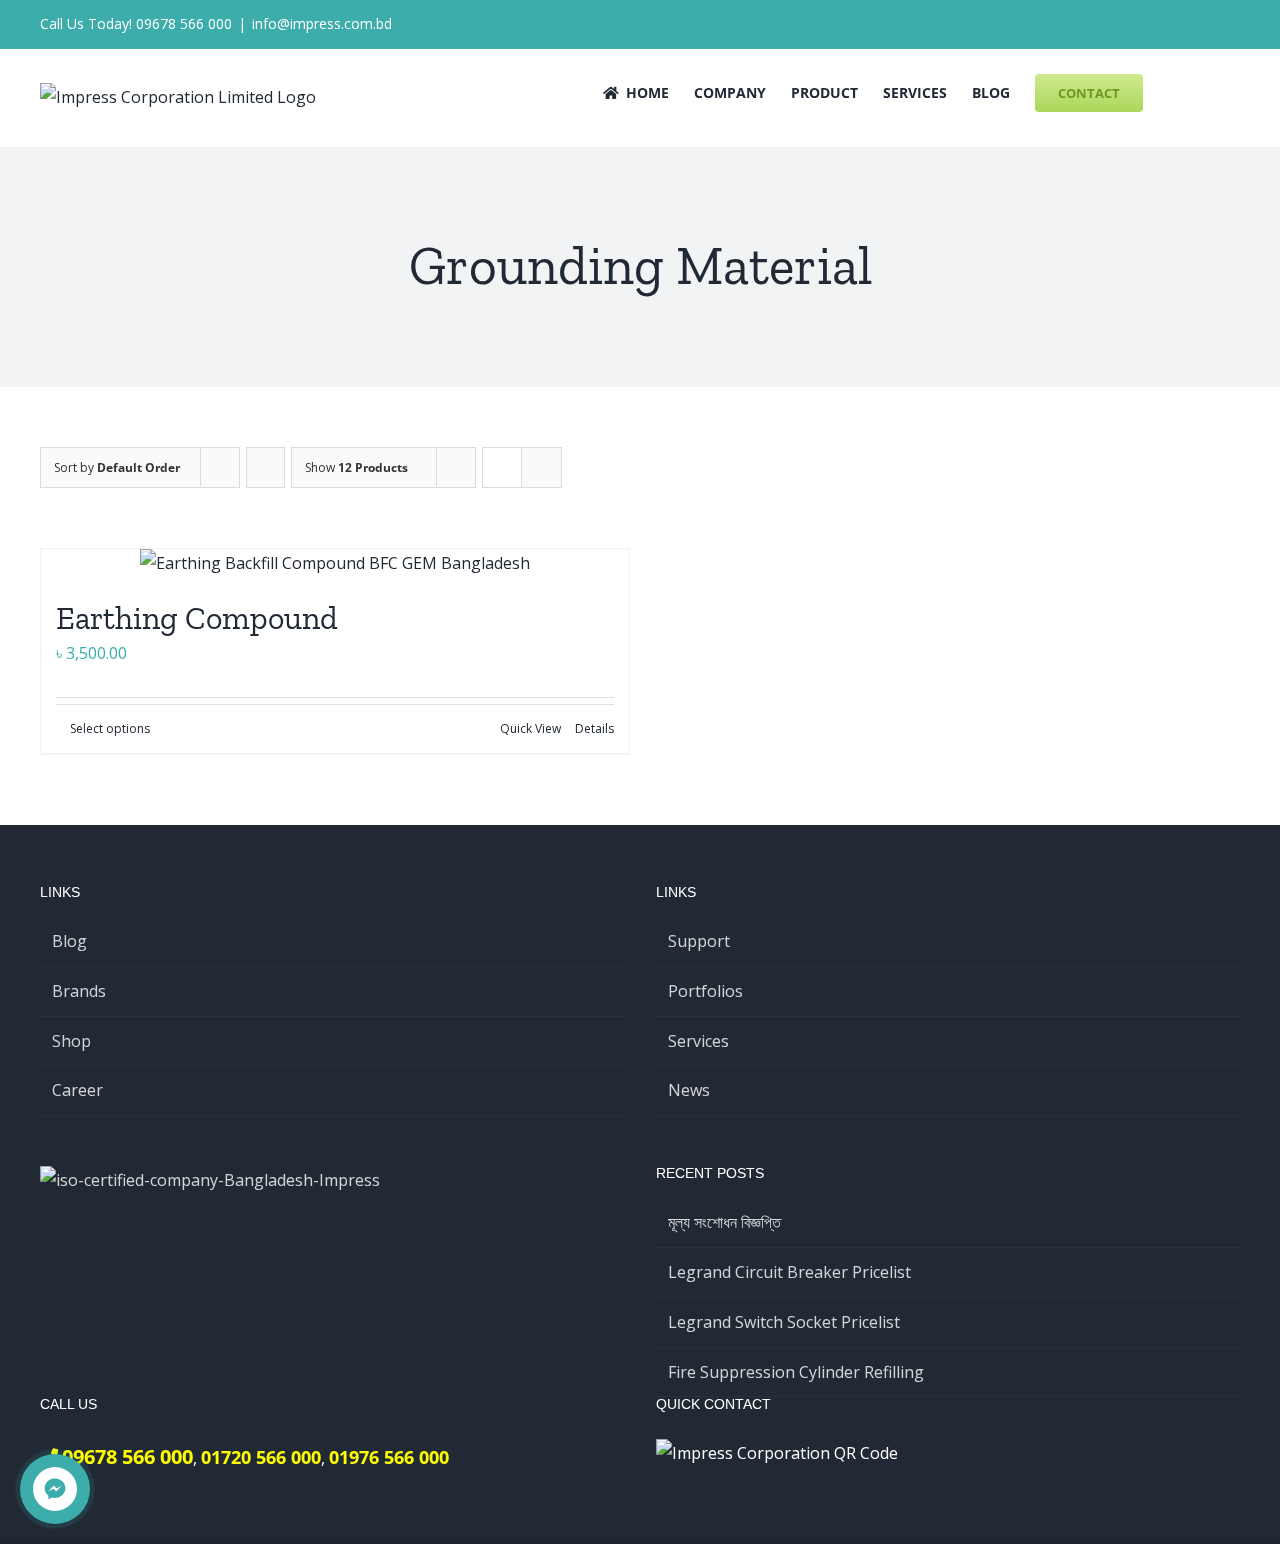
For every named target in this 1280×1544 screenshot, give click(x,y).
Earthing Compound (197, 618)
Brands (79, 991)
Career (77, 1090)
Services (698, 1041)
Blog (69, 941)
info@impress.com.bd (322, 23)
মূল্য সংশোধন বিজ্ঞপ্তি (724, 1222)
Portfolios (705, 991)
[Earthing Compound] (335, 563)
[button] (1209, 91)
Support (699, 941)
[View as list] (541, 467)
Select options (110, 728)
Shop (71, 1041)
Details (594, 728)
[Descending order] (265, 467)
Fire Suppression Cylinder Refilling (796, 1372)
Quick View (530, 728)
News (689, 1090)
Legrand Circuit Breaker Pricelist (789, 1272)
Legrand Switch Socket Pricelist (784, 1322)
